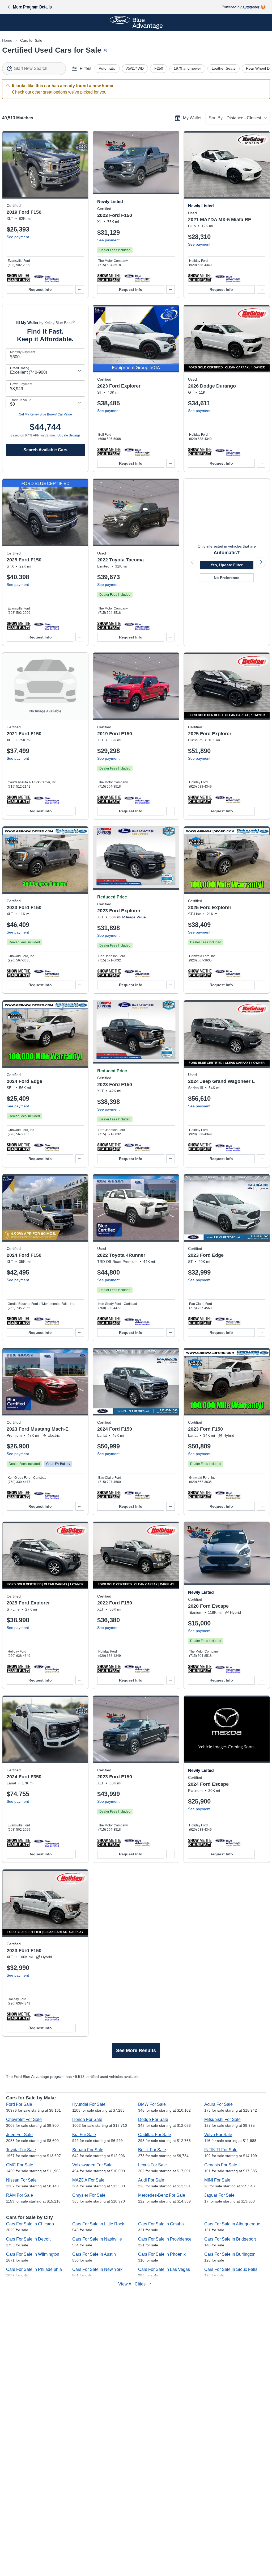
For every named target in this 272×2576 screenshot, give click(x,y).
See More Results (136, 2050)
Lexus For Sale (152, 2165)
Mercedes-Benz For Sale (162, 2195)
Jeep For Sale (19, 2135)
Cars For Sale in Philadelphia (34, 2269)
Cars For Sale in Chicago (30, 2224)
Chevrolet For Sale (24, 2119)
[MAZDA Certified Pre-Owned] (228, 278)
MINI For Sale (217, 2180)
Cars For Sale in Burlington (230, 2254)
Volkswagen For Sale (92, 2165)
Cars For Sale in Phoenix (162, 2254)
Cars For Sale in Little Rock (98, 2224)
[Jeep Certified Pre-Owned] (228, 1147)
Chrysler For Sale (89, 2195)
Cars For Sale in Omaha (161, 2224)
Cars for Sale (31, 40)
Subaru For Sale (88, 2150)
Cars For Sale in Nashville (97, 2239)
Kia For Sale (84, 2135)
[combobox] (34, 69)
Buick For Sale (152, 2150)
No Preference (227, 578)
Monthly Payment (23, 352)
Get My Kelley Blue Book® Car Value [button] (45, 414)
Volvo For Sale (218, 2135)
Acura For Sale (218, 2104)
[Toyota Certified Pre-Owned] (137, 625)
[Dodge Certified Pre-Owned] (228, 452)
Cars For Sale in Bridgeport (230, 2239)
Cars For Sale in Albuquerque (232, 2224)
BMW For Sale (152, 2104)
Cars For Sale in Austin (94, 2254)
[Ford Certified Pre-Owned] (46, 278)
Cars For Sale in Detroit (28, 2239)
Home (7, 40)
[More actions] (80, 289)
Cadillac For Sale (155, 2135)
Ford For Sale (19, 2104)
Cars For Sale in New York (97, 2269)
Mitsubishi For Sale (222, 2119)
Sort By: (216, 118)
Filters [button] (86, 68)
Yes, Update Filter (227, 565)
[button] (19, 278)
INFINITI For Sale (221, 2150)
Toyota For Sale (21, 2150)
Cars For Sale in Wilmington (33, 2254)
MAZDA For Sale (88, 2180)
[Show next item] (261, 562)
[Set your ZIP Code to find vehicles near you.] (106, 51)
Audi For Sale (151, 2180)
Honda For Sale (87, 2119)
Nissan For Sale (21, 2180)
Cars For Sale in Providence (165, 2239)
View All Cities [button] (132, 2284)
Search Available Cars (45, 450)
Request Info (40, 289)
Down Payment (21, 384)
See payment (18, 237)
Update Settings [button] (69, 435)
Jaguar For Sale (219, 2195)
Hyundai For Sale (89, 2104)
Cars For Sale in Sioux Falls (231, 2269)
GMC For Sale (20, 2165)
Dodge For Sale (153, 2119)
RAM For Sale (20, 2195)
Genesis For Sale (221, 2165)
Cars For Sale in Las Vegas (164, 2269)
